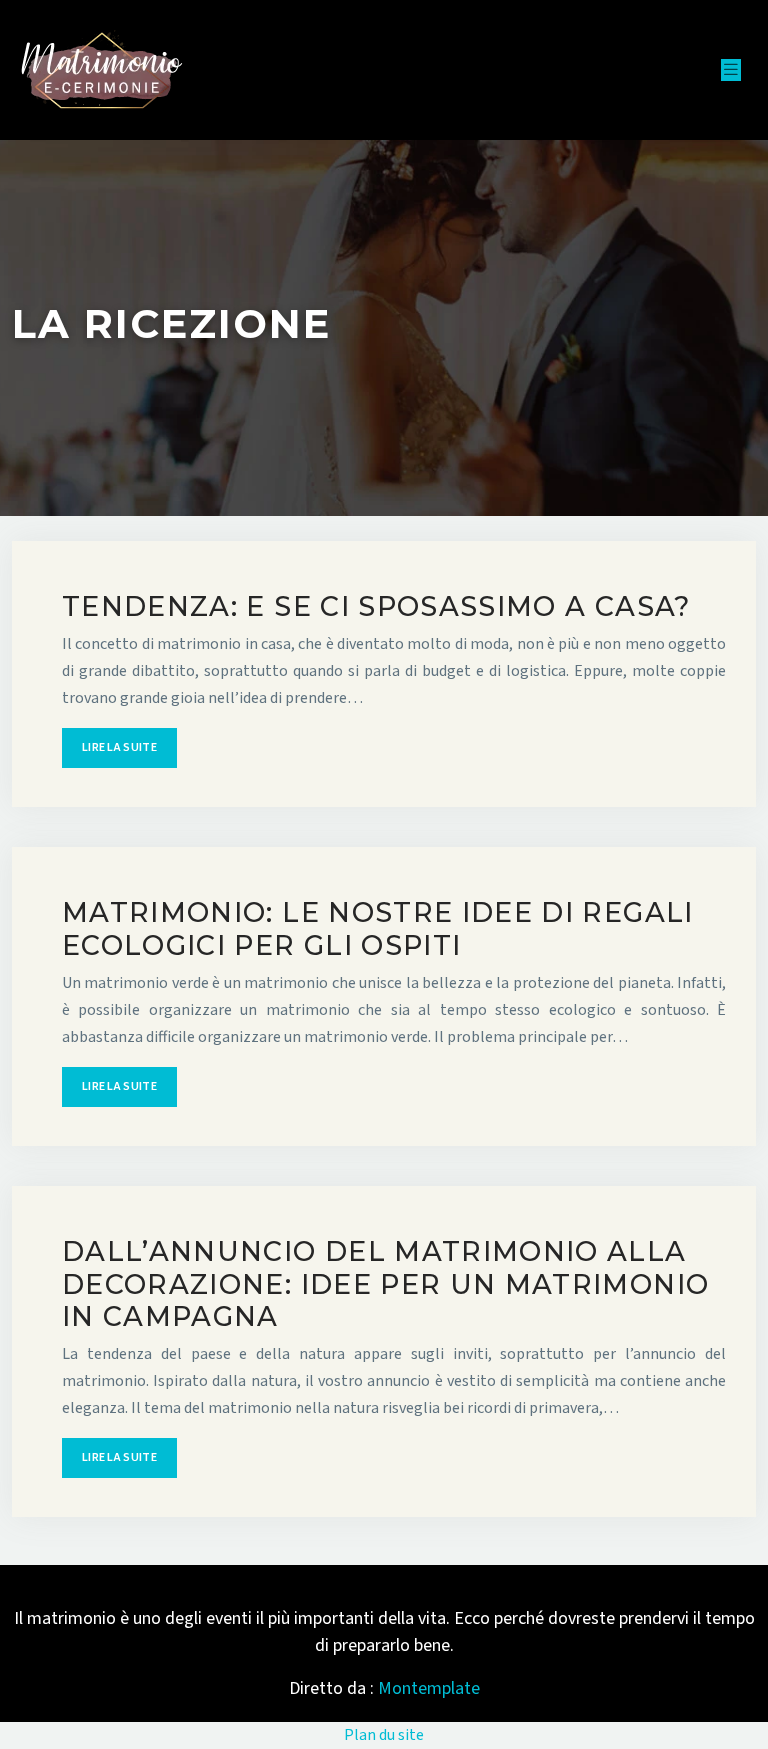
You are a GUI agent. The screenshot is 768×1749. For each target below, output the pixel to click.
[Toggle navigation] (731, 70)
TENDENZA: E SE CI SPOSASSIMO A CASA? (376, 606)
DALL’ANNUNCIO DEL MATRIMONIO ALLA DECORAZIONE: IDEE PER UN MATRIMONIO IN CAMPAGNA (385, 1284)
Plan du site (384, 1735)
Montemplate (429, 1688)
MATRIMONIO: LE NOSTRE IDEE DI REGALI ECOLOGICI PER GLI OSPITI (378, 928)
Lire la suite (119, 747)
